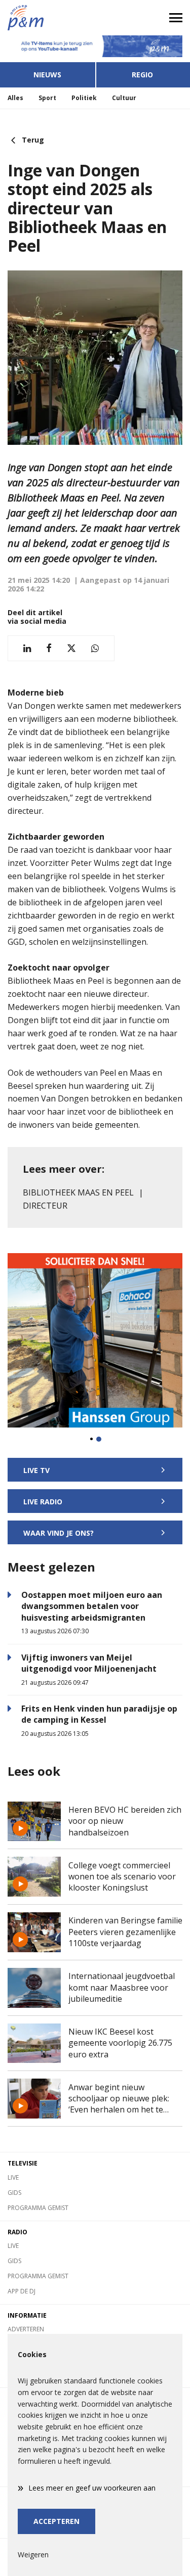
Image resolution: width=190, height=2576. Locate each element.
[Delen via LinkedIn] (27, 648)
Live (13, 2177)
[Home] (48, 18)
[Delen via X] (71, 648)
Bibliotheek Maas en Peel (78, 1192)
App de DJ (22, 2291)
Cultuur (124, 98)
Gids (14, 2193)
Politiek (84, 98)
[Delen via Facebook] (49, 648)
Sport (47, 98)
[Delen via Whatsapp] (95, 648)
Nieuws (47, 75)
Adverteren (26, 2329)
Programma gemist (38, 2208)
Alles (15, 98)
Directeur (45, 1206)
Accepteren (56, 2521)
